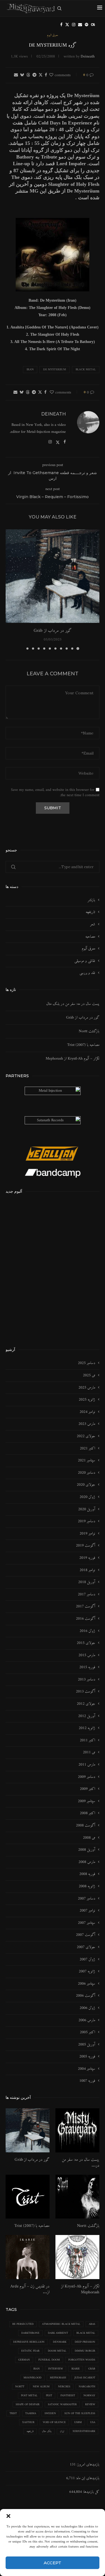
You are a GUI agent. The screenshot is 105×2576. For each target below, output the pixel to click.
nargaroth (87, 2387)
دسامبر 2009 (87, 1777)
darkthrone (30, 2333)
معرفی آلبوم (88, 949)
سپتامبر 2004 (87, 2069)
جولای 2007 (86, 1947)
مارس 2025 (87, 1388)
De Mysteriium (55, 370)
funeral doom (49, 2360)
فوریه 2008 (87, 1874)
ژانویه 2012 (87, 1728)
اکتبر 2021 (88, 1449)
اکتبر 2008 (88, 1813)
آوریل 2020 (87, 1509)
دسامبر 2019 (87, 1521)
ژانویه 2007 (87, 1972)
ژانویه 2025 (87, 1400)
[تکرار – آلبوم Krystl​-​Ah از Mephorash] (77, 2257)
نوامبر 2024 (87, 1412)
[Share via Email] (16, 75)
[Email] (80, 25)
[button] (8, 2516)
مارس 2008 (87, 1862)
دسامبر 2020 (87, 1473)
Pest (49, 2396)
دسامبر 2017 (87, 1595)
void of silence (54, 2422)
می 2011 (89, 1752)
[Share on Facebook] (46, 75)
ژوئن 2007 (87, 1960)
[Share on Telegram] (34, 75)
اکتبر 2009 (88, 1789)
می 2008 (89, 1838)
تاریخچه (90, 912)
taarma (31, 2413)
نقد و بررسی (87, 973)
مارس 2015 (87, 1655)
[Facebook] (61, 25)
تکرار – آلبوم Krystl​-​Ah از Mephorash (73, 1059)
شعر (93, 925)
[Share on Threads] (28, 75)
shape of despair (28, 2405)
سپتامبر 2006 (87, 1984)
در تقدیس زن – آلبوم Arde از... (30, 2289)
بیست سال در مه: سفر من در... (81, 2163)
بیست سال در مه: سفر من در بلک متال (73, 1004)
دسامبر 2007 (87, 1899)
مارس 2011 (87, 1765)
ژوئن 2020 (87, 1497)
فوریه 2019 (87, 1558)
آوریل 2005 (87, 2045)
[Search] (59, 8)
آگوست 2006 (86, 1996)
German (24, 2360)
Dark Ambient (58, 2333)
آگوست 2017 (86, 1607)
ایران (62, 2431)
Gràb (92, 2369)
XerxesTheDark (84, 2431)
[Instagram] (74, 25)
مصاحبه (90, 937)
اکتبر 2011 (88, 1740)
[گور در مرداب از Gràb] (53, 576)
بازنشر (91, 900)
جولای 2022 (86, 1436)
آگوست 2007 (86, 1935)
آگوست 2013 (86, 1692)
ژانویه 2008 (87, 1886)
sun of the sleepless (80, 2413)
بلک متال (47, 2431)
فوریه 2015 (87, 1667)
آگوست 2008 (86, 1826)
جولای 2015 (86, 1643)
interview (56, 2369)
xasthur (28, 2422)
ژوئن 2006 (87, 2008)
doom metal (57, 2351)
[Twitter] (67, 25)
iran (30, 370)
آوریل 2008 (87, 1850)
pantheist (68, 2396)
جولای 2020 (86, 1485)
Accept (53, 2563)
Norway (89, 2396)
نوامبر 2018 (87, 1570)
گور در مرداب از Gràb (53, 631)
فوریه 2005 (87, 2057)
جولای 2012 (86, 1704)
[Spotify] (87, 25)
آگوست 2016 (86, 1619)
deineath (88, 57)
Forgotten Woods (82, 2360)
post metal (29, 2396)
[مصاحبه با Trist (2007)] (28, 2197)
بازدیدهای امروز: (88, 2465)
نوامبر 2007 (87, 1911)
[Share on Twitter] (41, 75)
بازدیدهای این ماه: (87, 2478)
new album (41, 2387)
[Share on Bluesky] (22, 75)
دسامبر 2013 (87, 1680)
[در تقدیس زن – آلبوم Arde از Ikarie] (28, 2257)
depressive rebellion (29, 2342)
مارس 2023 (87, 1424)
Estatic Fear (30, 2351)
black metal (86, 370)
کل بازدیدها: (91, 2492)
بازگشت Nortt (89, 1031)
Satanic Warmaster (62, 2405)
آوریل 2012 (87, 1716)
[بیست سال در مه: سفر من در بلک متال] (77, 2130)
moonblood (32, 2378)
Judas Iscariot (85, 2378)
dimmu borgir (85, 2351)
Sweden (50, 2413)
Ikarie (76, 2369)
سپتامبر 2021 (87, 1461)
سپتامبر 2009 (87, 1801)
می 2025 (89, 1375)
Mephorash (58, 2378)
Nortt (20, 2387)
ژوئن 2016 (87, 1631)
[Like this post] (51, 75)
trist (13, 2413)
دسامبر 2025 (87, 1363)
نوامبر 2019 (87, 1534)
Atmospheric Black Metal (61, 2324)
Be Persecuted (23, 2324)
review (90, 2405)
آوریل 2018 (87, 1582)
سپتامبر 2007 (87, 1923)
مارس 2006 (87, 2020)
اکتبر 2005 (88, 2032)
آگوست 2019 (86, 1546)
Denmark (60, 2342)
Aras (92, 2324)
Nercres (64, 2387)
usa (93, 2422)
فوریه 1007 (87, 2081)
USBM (78, 2422)
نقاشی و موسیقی (85, 961)
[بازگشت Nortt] (77, 2197)
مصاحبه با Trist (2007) (83, 1045)
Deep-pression (85, 2342)
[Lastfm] (93, 25)
